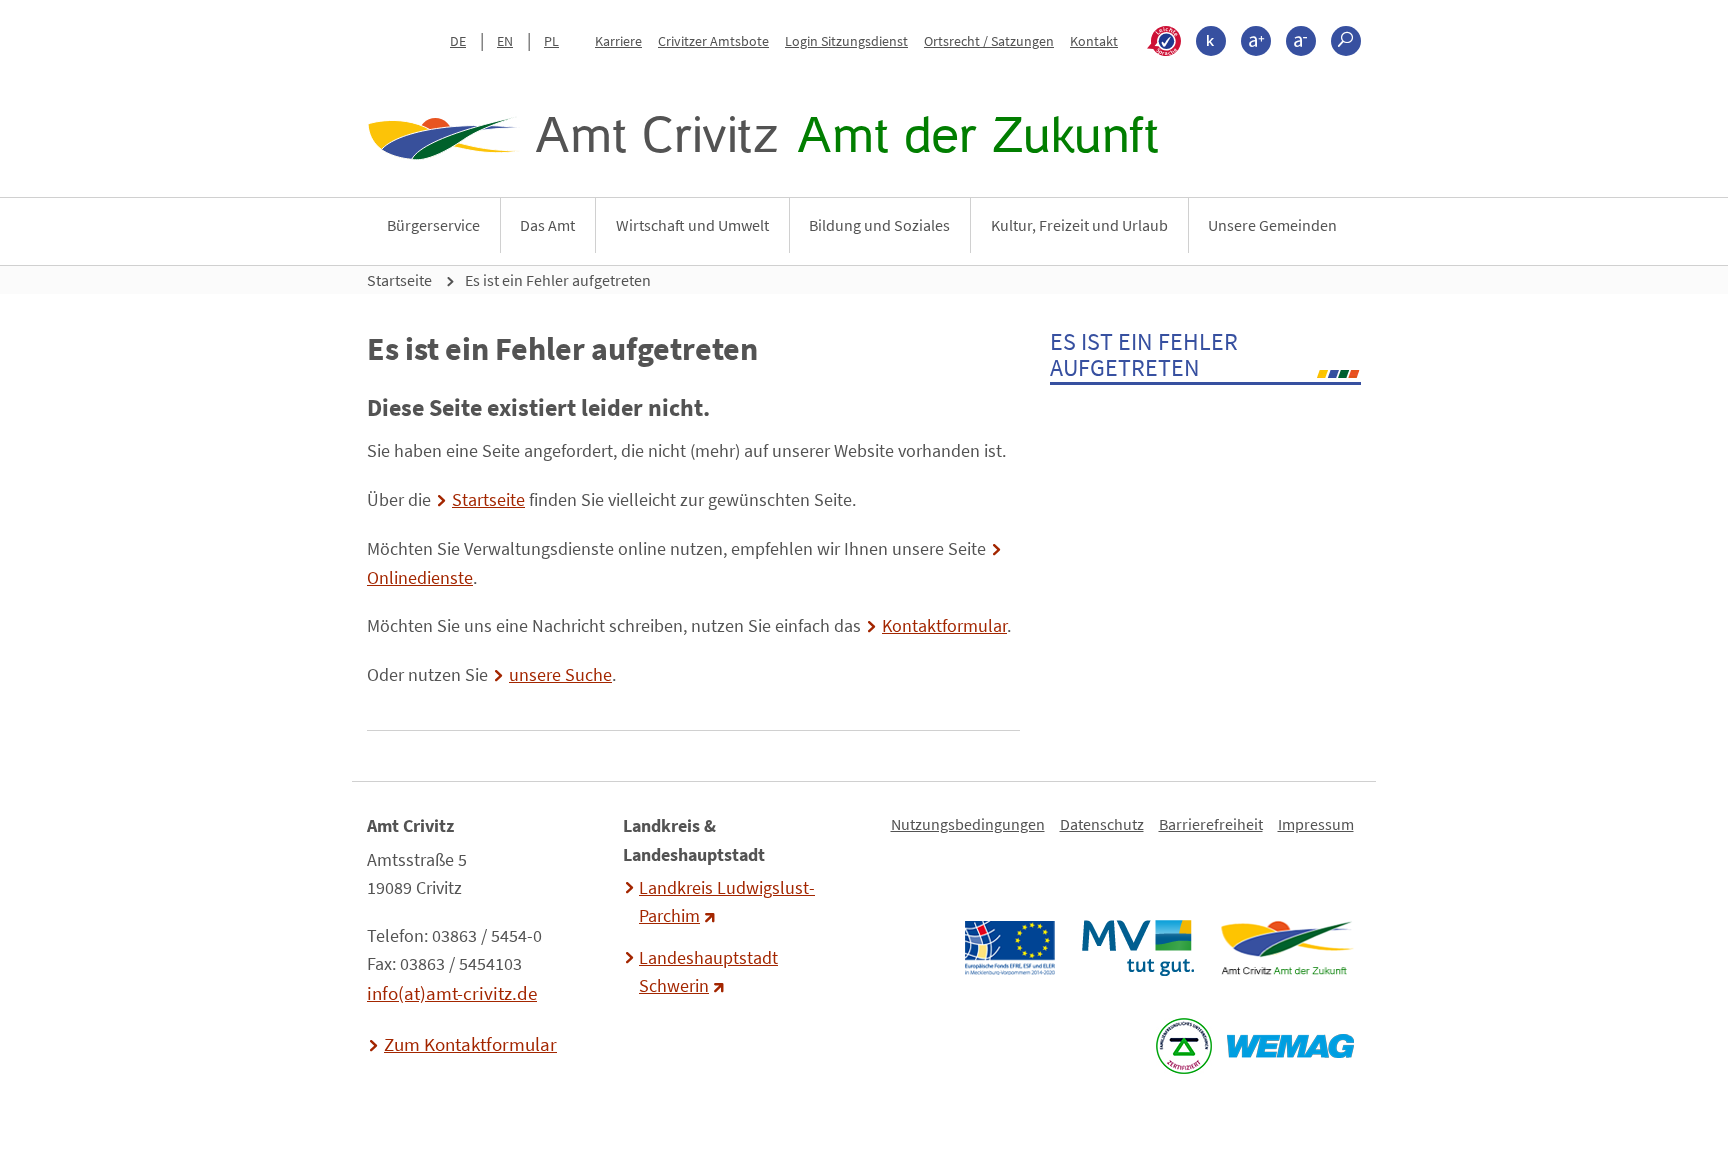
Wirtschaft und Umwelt (692, 225)
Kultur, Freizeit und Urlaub (1079, 225)
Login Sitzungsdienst (846, 41)
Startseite (399, 280)
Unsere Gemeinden (1272, 225)
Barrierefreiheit (1211, 824)
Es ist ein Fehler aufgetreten (558, 280)
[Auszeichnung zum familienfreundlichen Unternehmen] (1183, 1046)
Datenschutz (1102, 824)
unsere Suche (560, 675)
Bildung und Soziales (879, 225)
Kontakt (1094, 41)
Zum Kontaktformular (470, 1044)
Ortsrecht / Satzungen (989, 41)
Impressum (1316, 824)
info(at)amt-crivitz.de (452, 993)
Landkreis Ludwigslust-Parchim (727, 902)
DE (458, 41)
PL (551, 41)
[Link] (1286, 948)
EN (505, 41)
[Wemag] (1290, 1046)
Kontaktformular (944, 626)
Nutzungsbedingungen (968, 824)
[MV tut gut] (1137, 948)
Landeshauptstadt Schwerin (708, 972)
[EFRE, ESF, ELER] (1009, 948)
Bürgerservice (433, 225)
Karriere (618, 41)
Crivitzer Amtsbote (713, 41)
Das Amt (547, 225)
